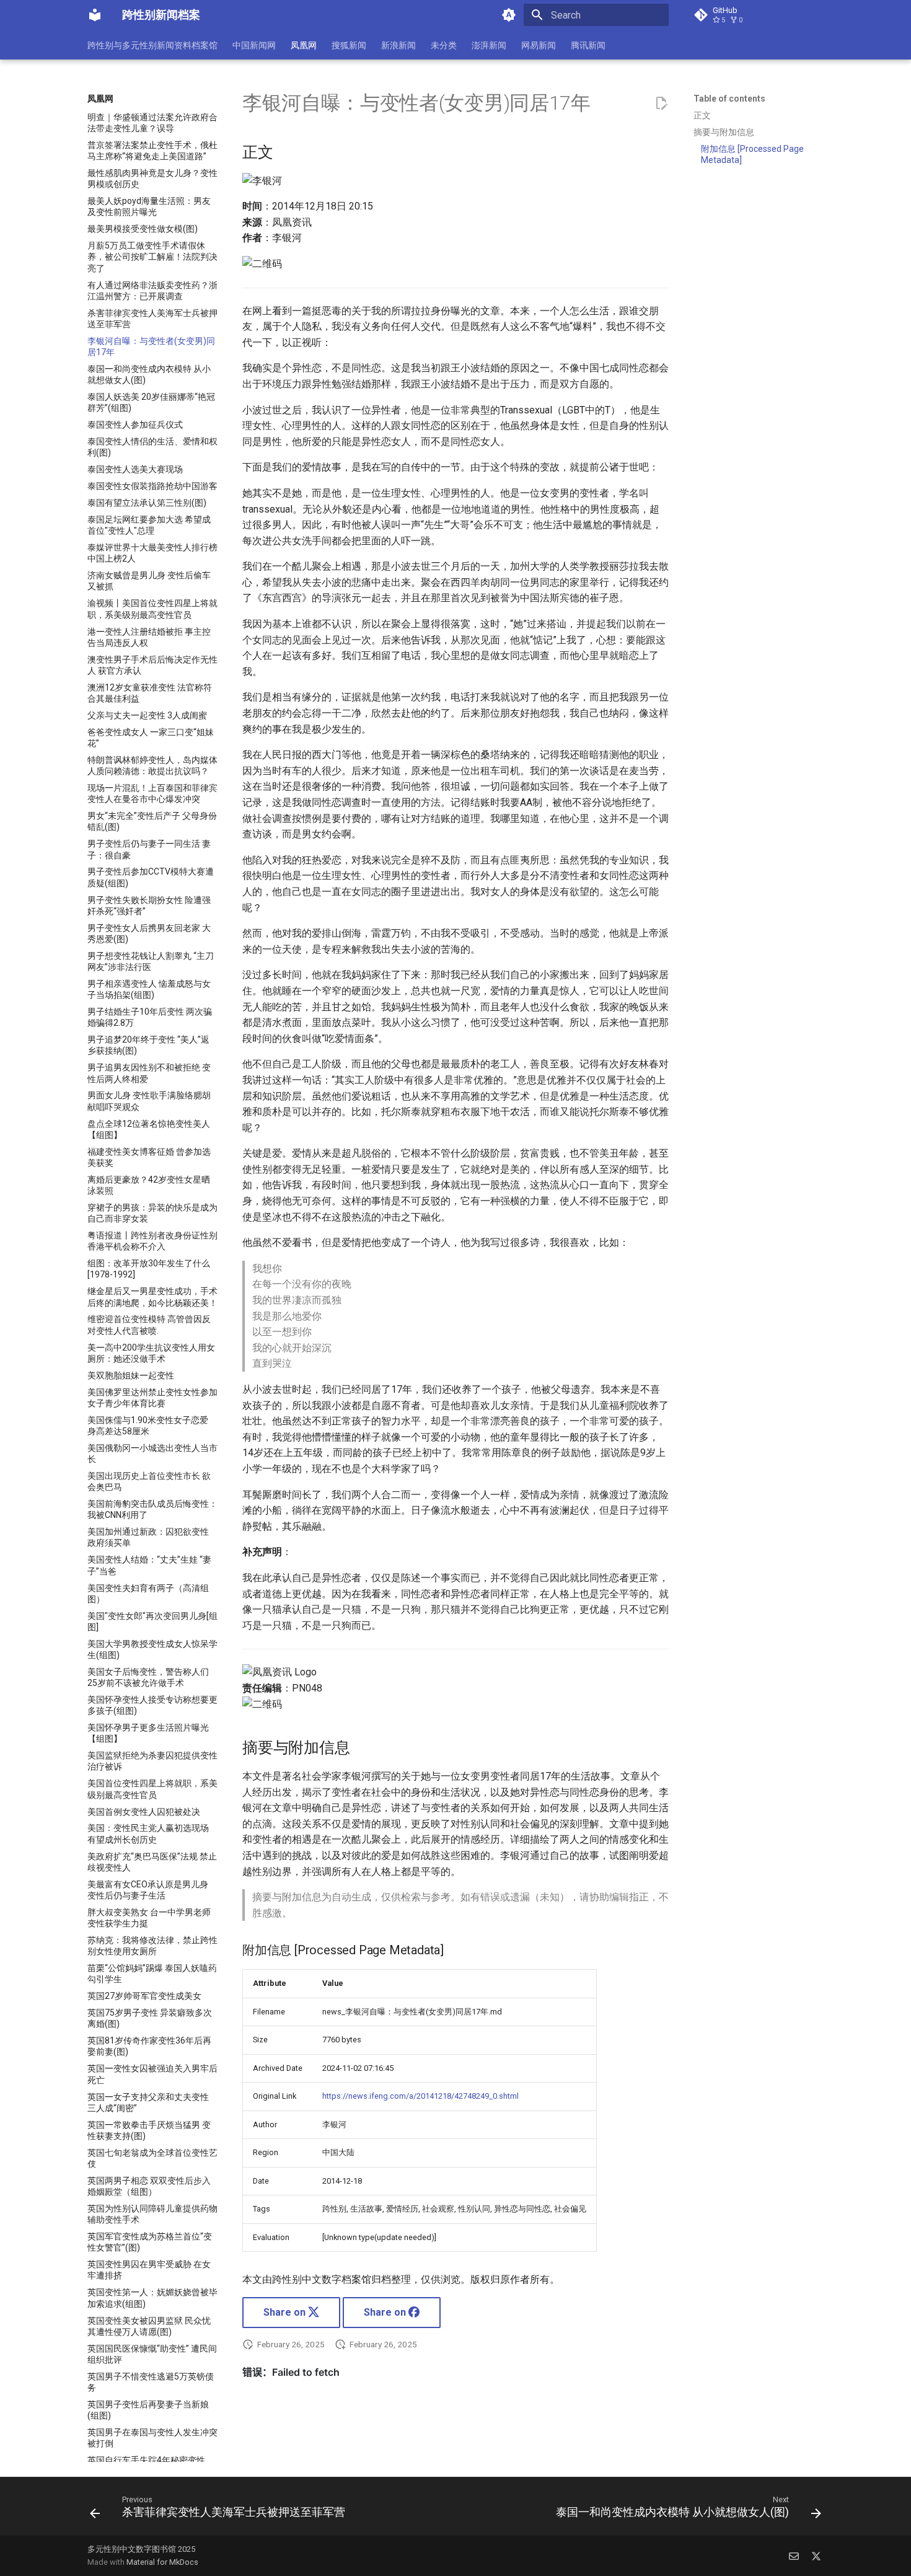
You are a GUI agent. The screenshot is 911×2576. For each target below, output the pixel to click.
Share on (286, 2312)
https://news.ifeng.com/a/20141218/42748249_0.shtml (420, 2096)
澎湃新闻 (489, 45)
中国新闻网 (254, 45)
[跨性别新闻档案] (95, 15)
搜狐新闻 (349, 45)
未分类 (444, 45)
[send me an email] (794, 2556)
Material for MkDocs (162, 2562)
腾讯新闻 (588, 45)
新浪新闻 (398, 45)
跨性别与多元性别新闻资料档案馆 (152, 45)
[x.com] (816, 2556)
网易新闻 (539, 45)
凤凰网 (304, 45)
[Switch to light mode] (509, 15)
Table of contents (729, 99)
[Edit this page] (661, 104)
